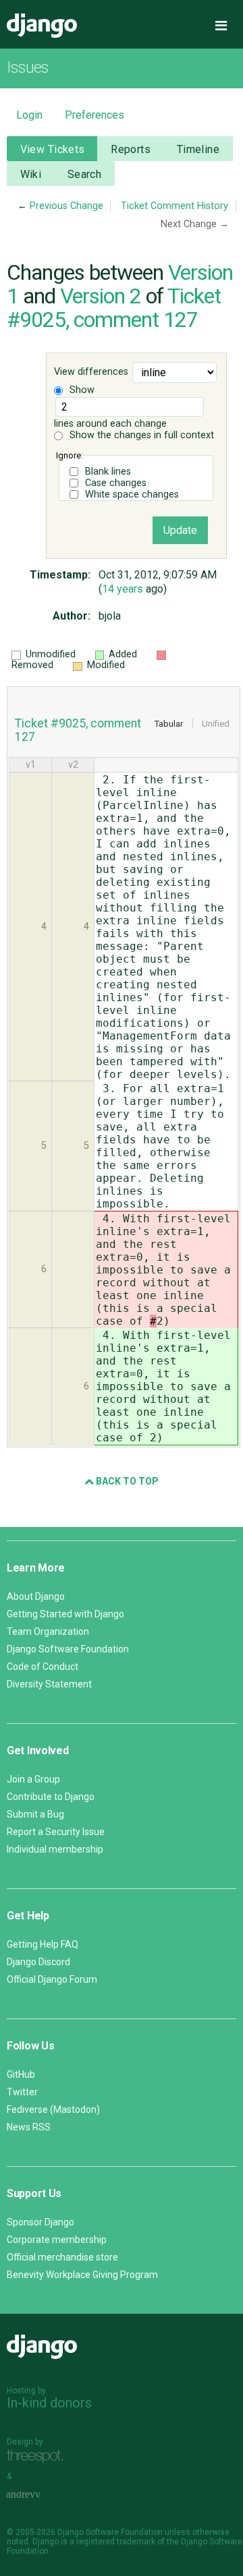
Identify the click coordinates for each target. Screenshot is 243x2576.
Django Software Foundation (68, 1649)
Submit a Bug (35, 1814)
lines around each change (110, 424)
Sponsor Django (40, 2222)
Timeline (198, 149)
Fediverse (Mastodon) (53, 2109)
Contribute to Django (51, 1797)
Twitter (22, 2092)
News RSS (29, 2127)
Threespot (38, 2457)
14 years (123, 589)
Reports (131, 149)
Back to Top (126, 1481)
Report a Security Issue (56, 1832)
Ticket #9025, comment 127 (114, 308)
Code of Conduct (43, 1667)
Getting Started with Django (65, 1614)
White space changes (132, 495)
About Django (36, 1596)
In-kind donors (49, 2403)
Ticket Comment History (174, 206)
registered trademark (116, 2542)
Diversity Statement (49, 1684)
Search (85, 174)
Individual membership (55, 1849)
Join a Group (33, 1779)
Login (29, 115)
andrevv (38, 2495)
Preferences (94, 115)
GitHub (21, 2074)
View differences (91, 372)
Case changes (116, 483)
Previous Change (66, 206)
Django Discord (38, 1962)
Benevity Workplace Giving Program (82, 2275)
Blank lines (108, 472)
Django (42, 26)
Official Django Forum (52, 1979)
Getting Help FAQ (43, 1944)
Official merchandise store (62, 2257)
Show (81, 390)
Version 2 (101, 296)
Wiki (31, 174)
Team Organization (48, 1631)
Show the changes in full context (140, 435)
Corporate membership (57, 2240)
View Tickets (53, 149)
